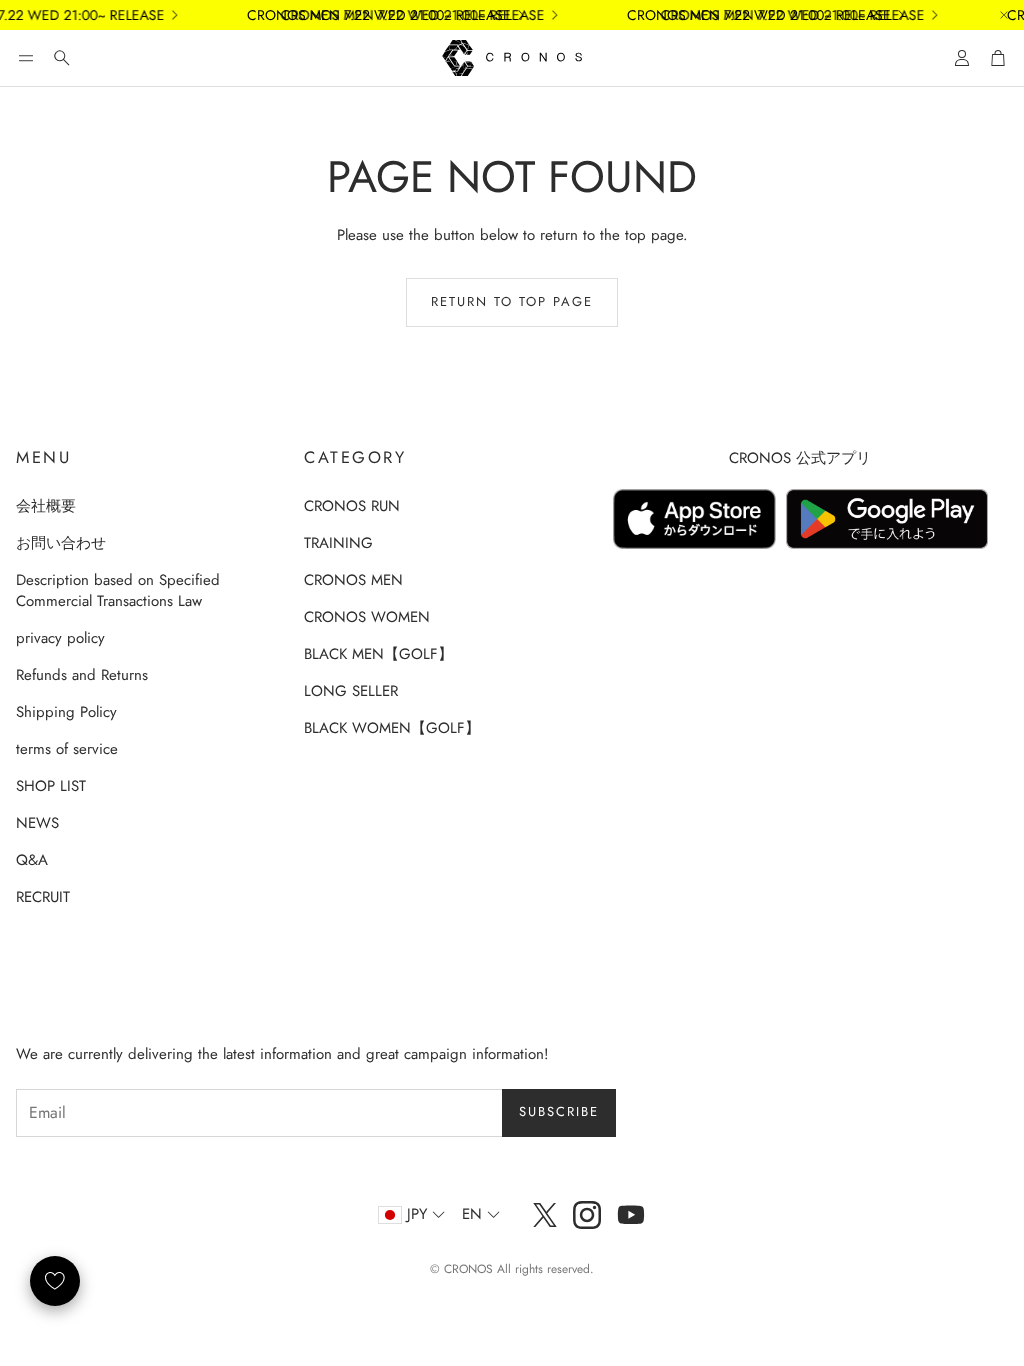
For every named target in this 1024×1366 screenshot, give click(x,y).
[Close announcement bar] (1004, 15)
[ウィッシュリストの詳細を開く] (55, 1281)
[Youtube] (631, 1215)
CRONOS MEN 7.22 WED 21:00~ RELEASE (401, 15)
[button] (26, 58)
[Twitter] (545, 1215)
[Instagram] (587, 1215)
